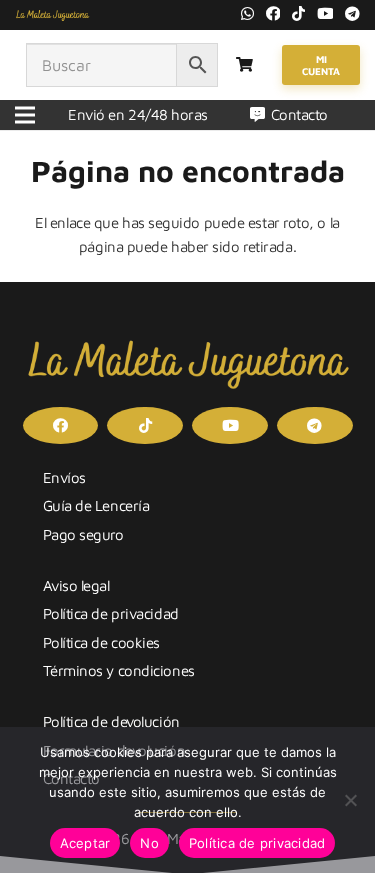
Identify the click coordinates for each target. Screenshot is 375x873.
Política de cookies (101, 642)
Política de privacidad (111, 613)
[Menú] (25, 115)
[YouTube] (325, 13)
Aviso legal (76, 585)
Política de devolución (111, 721)
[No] (350, 800)
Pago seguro (83, 534)
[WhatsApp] (247, 13)
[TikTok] (298, 13)
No (149, 843)
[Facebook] (273, 13)
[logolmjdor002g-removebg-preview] (52, 15)
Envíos (64, 477)
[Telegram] (352, 13)
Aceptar (85, 843)
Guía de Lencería (96, 505)
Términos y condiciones (119, 670)
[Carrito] (244, 65)
